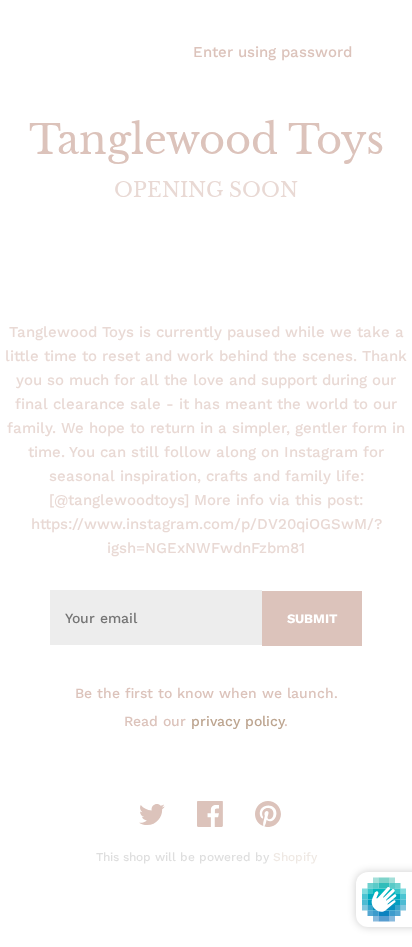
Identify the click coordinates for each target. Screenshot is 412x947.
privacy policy (237, 721)
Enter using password (272, 52)
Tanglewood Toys (206, 140)
